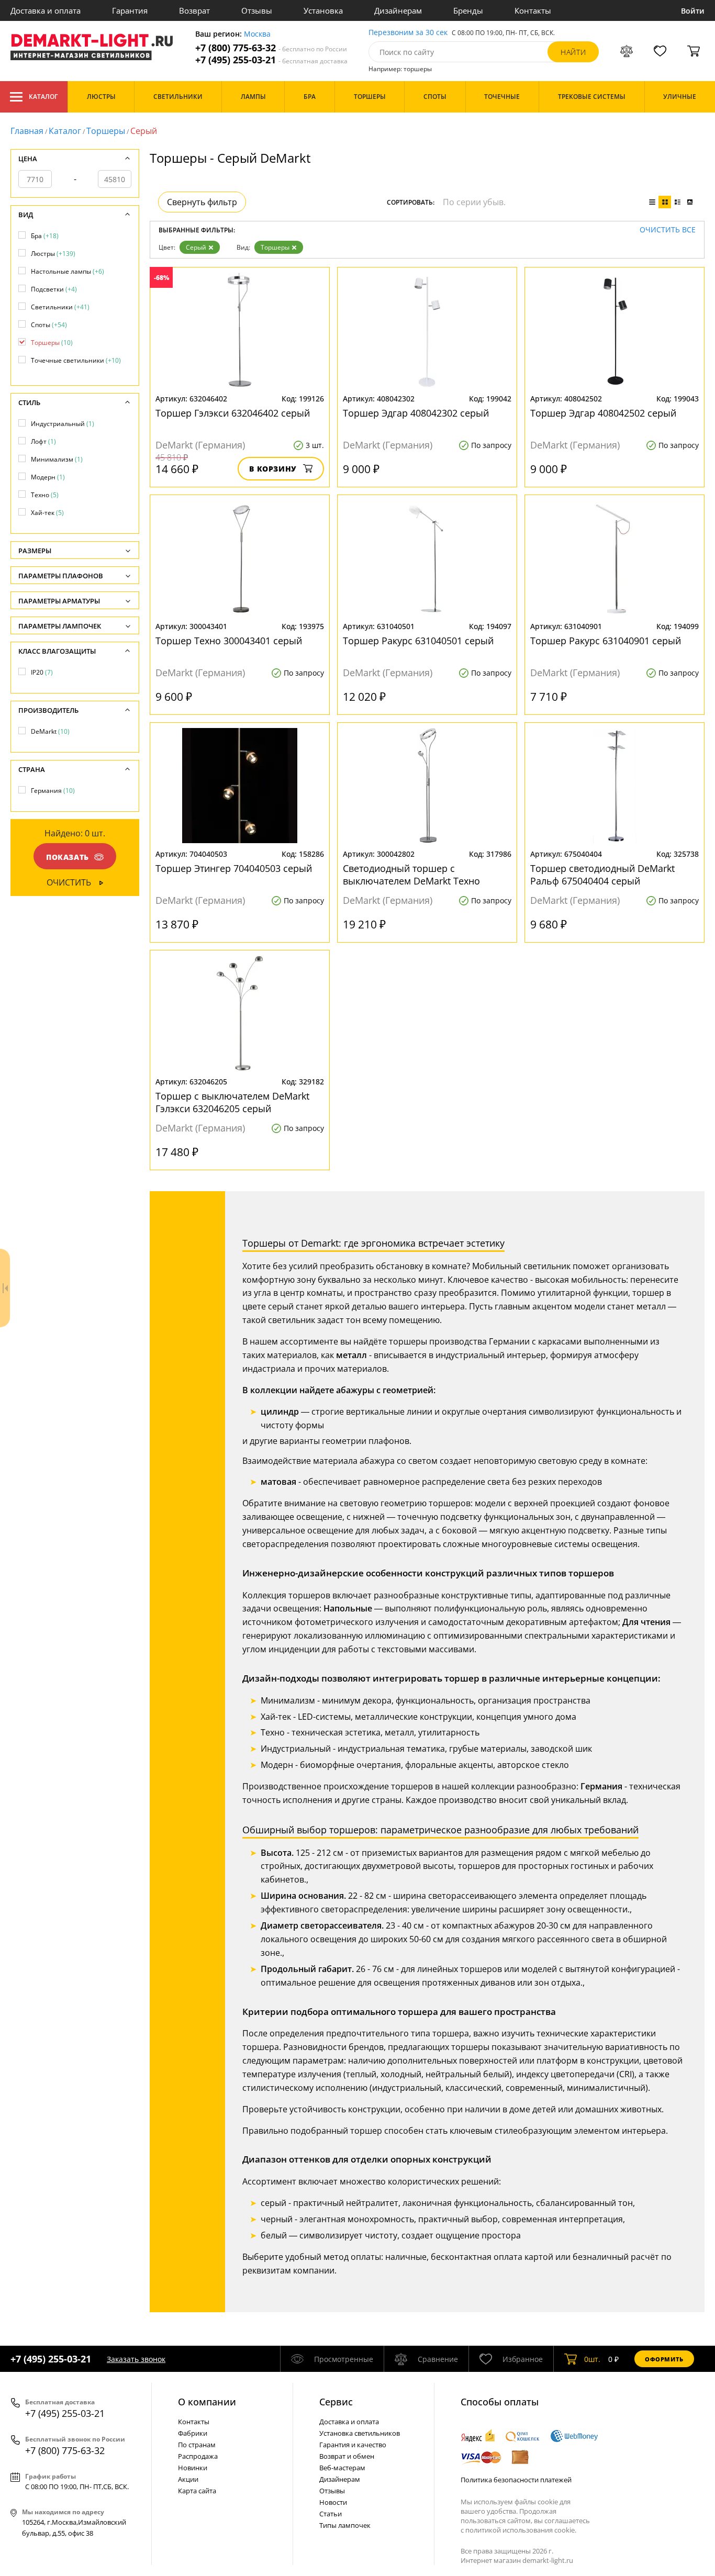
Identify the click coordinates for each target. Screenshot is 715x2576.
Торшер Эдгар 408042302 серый (416, 413)
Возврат (194, 10)
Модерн (48, 477)
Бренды (468, 10)
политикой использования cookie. (521, 2530)
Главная (27, 131)
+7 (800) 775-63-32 (271, 48)
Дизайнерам (398, 10)
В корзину (273, 469)
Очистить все (668, 230)
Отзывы (257, 10)
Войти (693, 11)
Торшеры (106, 131)
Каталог (43, 97)
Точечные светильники (76, 360)
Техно (45, 495)
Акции (188, 2479)
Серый (196, 247)
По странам (197, 2445)
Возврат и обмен (347, 2456)
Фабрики (193, 2433)
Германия (53, 791)
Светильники (60, 307)
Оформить (664, 2359)
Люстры (53, 254)
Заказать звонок (136, 2359)
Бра (45, 236)
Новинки (193, 2468)
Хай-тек (47, 513)
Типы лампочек (345, 2525)
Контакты (533, 10)
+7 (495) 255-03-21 (271, 60)
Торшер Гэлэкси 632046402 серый (233, 413)
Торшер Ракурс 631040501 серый (418, 641)
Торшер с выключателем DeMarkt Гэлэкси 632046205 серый (232, 1102)
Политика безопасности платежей (516, 2480)
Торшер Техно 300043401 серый (229, 641)
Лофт (43, 441)
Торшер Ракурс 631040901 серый (606, 641)
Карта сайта (197, 2491)
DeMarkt (50, 731)
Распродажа (198, 2456)
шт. (592, 2359)
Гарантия (130, 10)
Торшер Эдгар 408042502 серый (603, 413)
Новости (333, 2502)
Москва (257, 34)
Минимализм (57, 459)
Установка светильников (360, 2433)
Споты (49, 325)
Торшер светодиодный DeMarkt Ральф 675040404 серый (602, 875)
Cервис (336, 2402)
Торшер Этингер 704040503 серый (234, 868)
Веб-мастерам (342, 2468)
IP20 (42, 672)
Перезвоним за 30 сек (408, 33)
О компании (207, 2402)
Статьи (331, 2514)
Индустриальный (63, 424)
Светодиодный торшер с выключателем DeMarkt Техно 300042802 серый (411, 875)
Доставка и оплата (46, 10)
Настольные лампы (68, 271)
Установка (323, 10)
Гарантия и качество (353, 2445)
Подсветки (54, 289)
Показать (68, 857)
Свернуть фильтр (202, 202)
